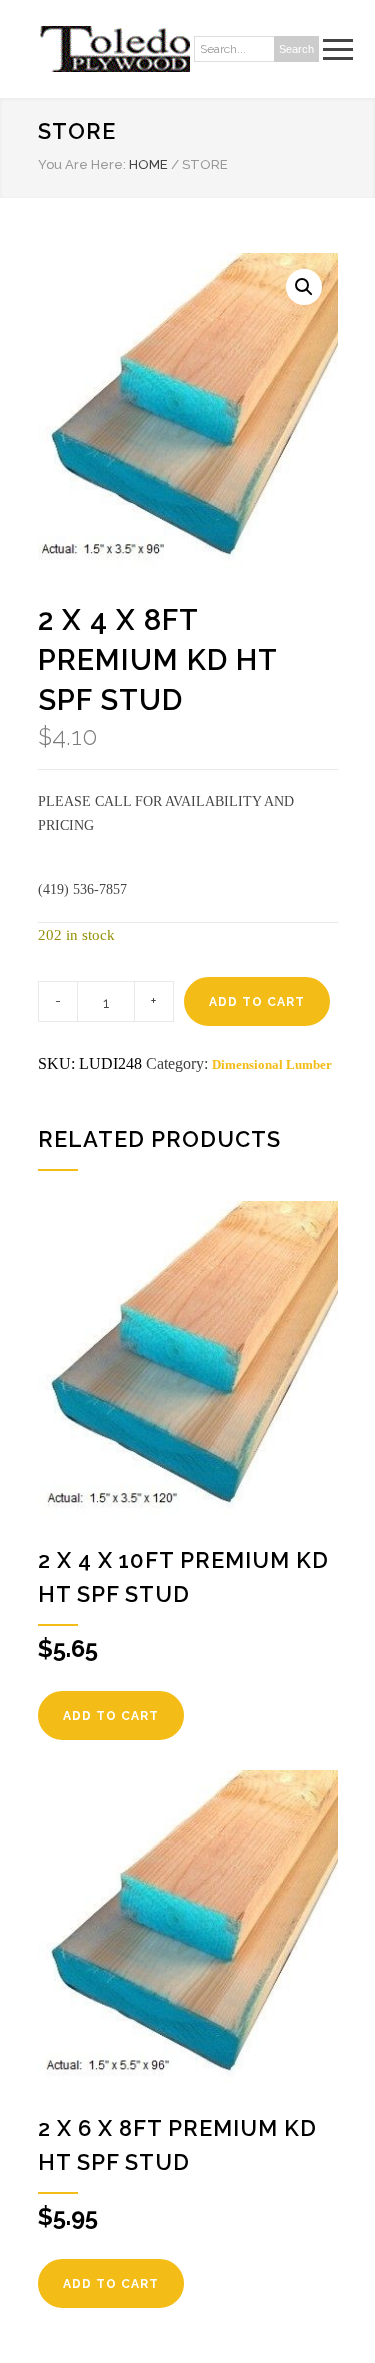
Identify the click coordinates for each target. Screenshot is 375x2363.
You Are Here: (82, 164)
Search (296, 49)
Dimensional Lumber (272, 1064)
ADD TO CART (257, 1002)
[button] (304, 287)
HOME (148, 164)
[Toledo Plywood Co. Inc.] (114, 49)
